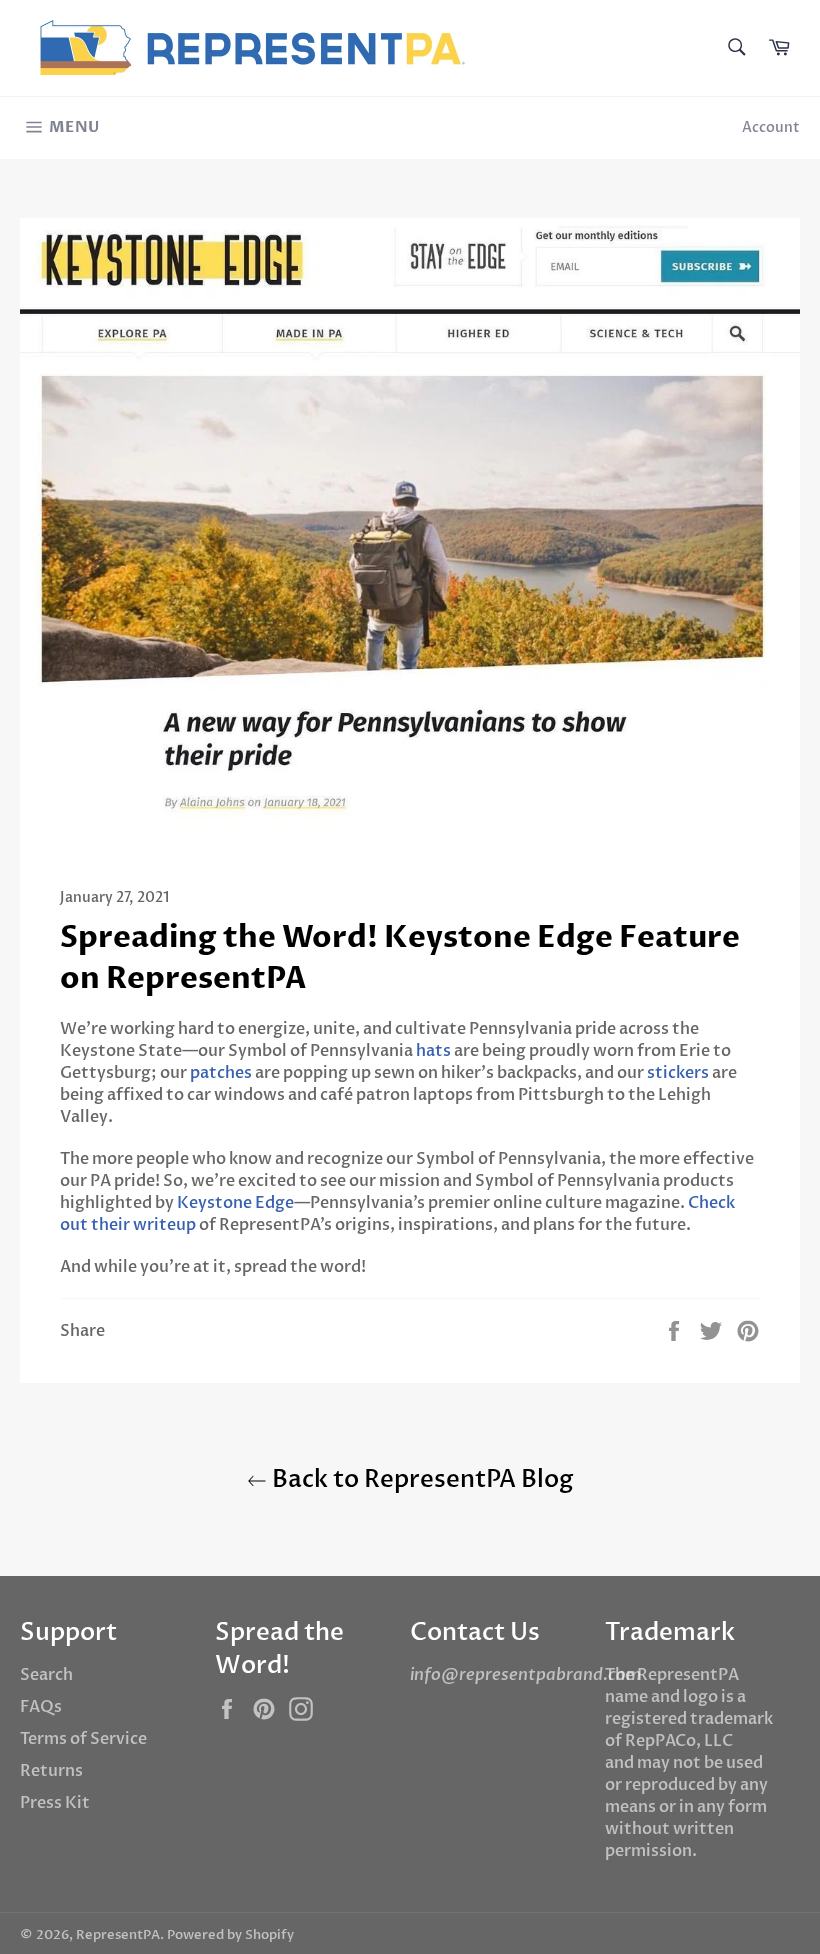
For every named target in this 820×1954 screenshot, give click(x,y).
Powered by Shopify (230, 1935)
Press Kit (55, 1803)
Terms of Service (83, 1739)
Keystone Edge (235, 1203)
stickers (678, 1073)
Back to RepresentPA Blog (420, 1479)
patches (221, 1073)
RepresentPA (118, 1935)
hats (433, 1051)
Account (771, 127)
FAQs (41, 1707)
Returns (51, 1771)
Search (46, 1675)
